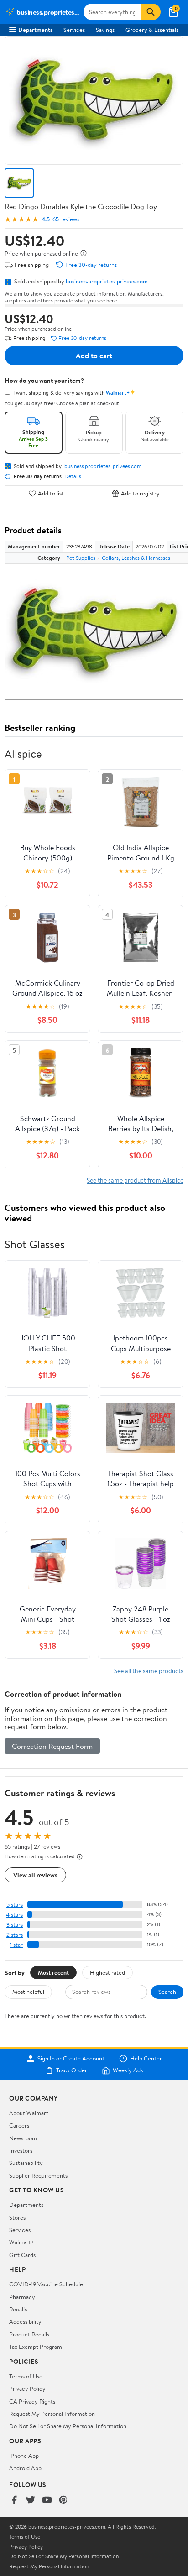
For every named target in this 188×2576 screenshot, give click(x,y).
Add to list (51, 493)
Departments (35, 30)
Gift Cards (22, 2255)
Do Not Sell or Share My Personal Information (68, 2426)
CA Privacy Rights (32, 2401)
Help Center (146, 2059)
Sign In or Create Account (71, 2059)
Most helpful (28, 1992)
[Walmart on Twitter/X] (31, 2500)
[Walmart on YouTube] (47, 2500)
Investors (21, 2150)
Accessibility (25, 2321)
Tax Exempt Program (36, 2347)
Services (74, 30)
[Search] (151, 12)
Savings (105, 30)
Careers (19, 2125)
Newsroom (23, 2138)
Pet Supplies (81, 558)
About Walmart (29, 2113)
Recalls (18, 2309)
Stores (17, 2217)
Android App (25, 2468)
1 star (16, 1945)
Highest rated (107, 1972)
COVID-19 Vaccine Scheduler (47, 2284)
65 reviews (66, 219)
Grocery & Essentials (152, 30)
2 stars (15, 1935)
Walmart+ (22, 2242)
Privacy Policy (27, 2388)
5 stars (15, 1905)
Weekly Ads (128, 2070)
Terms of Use (26, 2376)
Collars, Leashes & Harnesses (136, 558)
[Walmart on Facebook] (14, 2500)
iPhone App (24, 2456)
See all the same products (149, 1671)
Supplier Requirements (38, 2175)
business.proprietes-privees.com (107, 281)
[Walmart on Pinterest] (63, 2500)
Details (73, 476)
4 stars (14, 1915)
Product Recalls (29, 2334)
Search (167, 1992)
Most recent (53, 1972)
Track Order (72, 2070)
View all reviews (35, 1875)
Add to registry (140, 493)
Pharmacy (22, 2297)
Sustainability (26, 2163)
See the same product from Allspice (135, 1180)
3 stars (15, 1925)
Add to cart (94, 355)
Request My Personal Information (52, 2414)
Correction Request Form (52, 1746)
